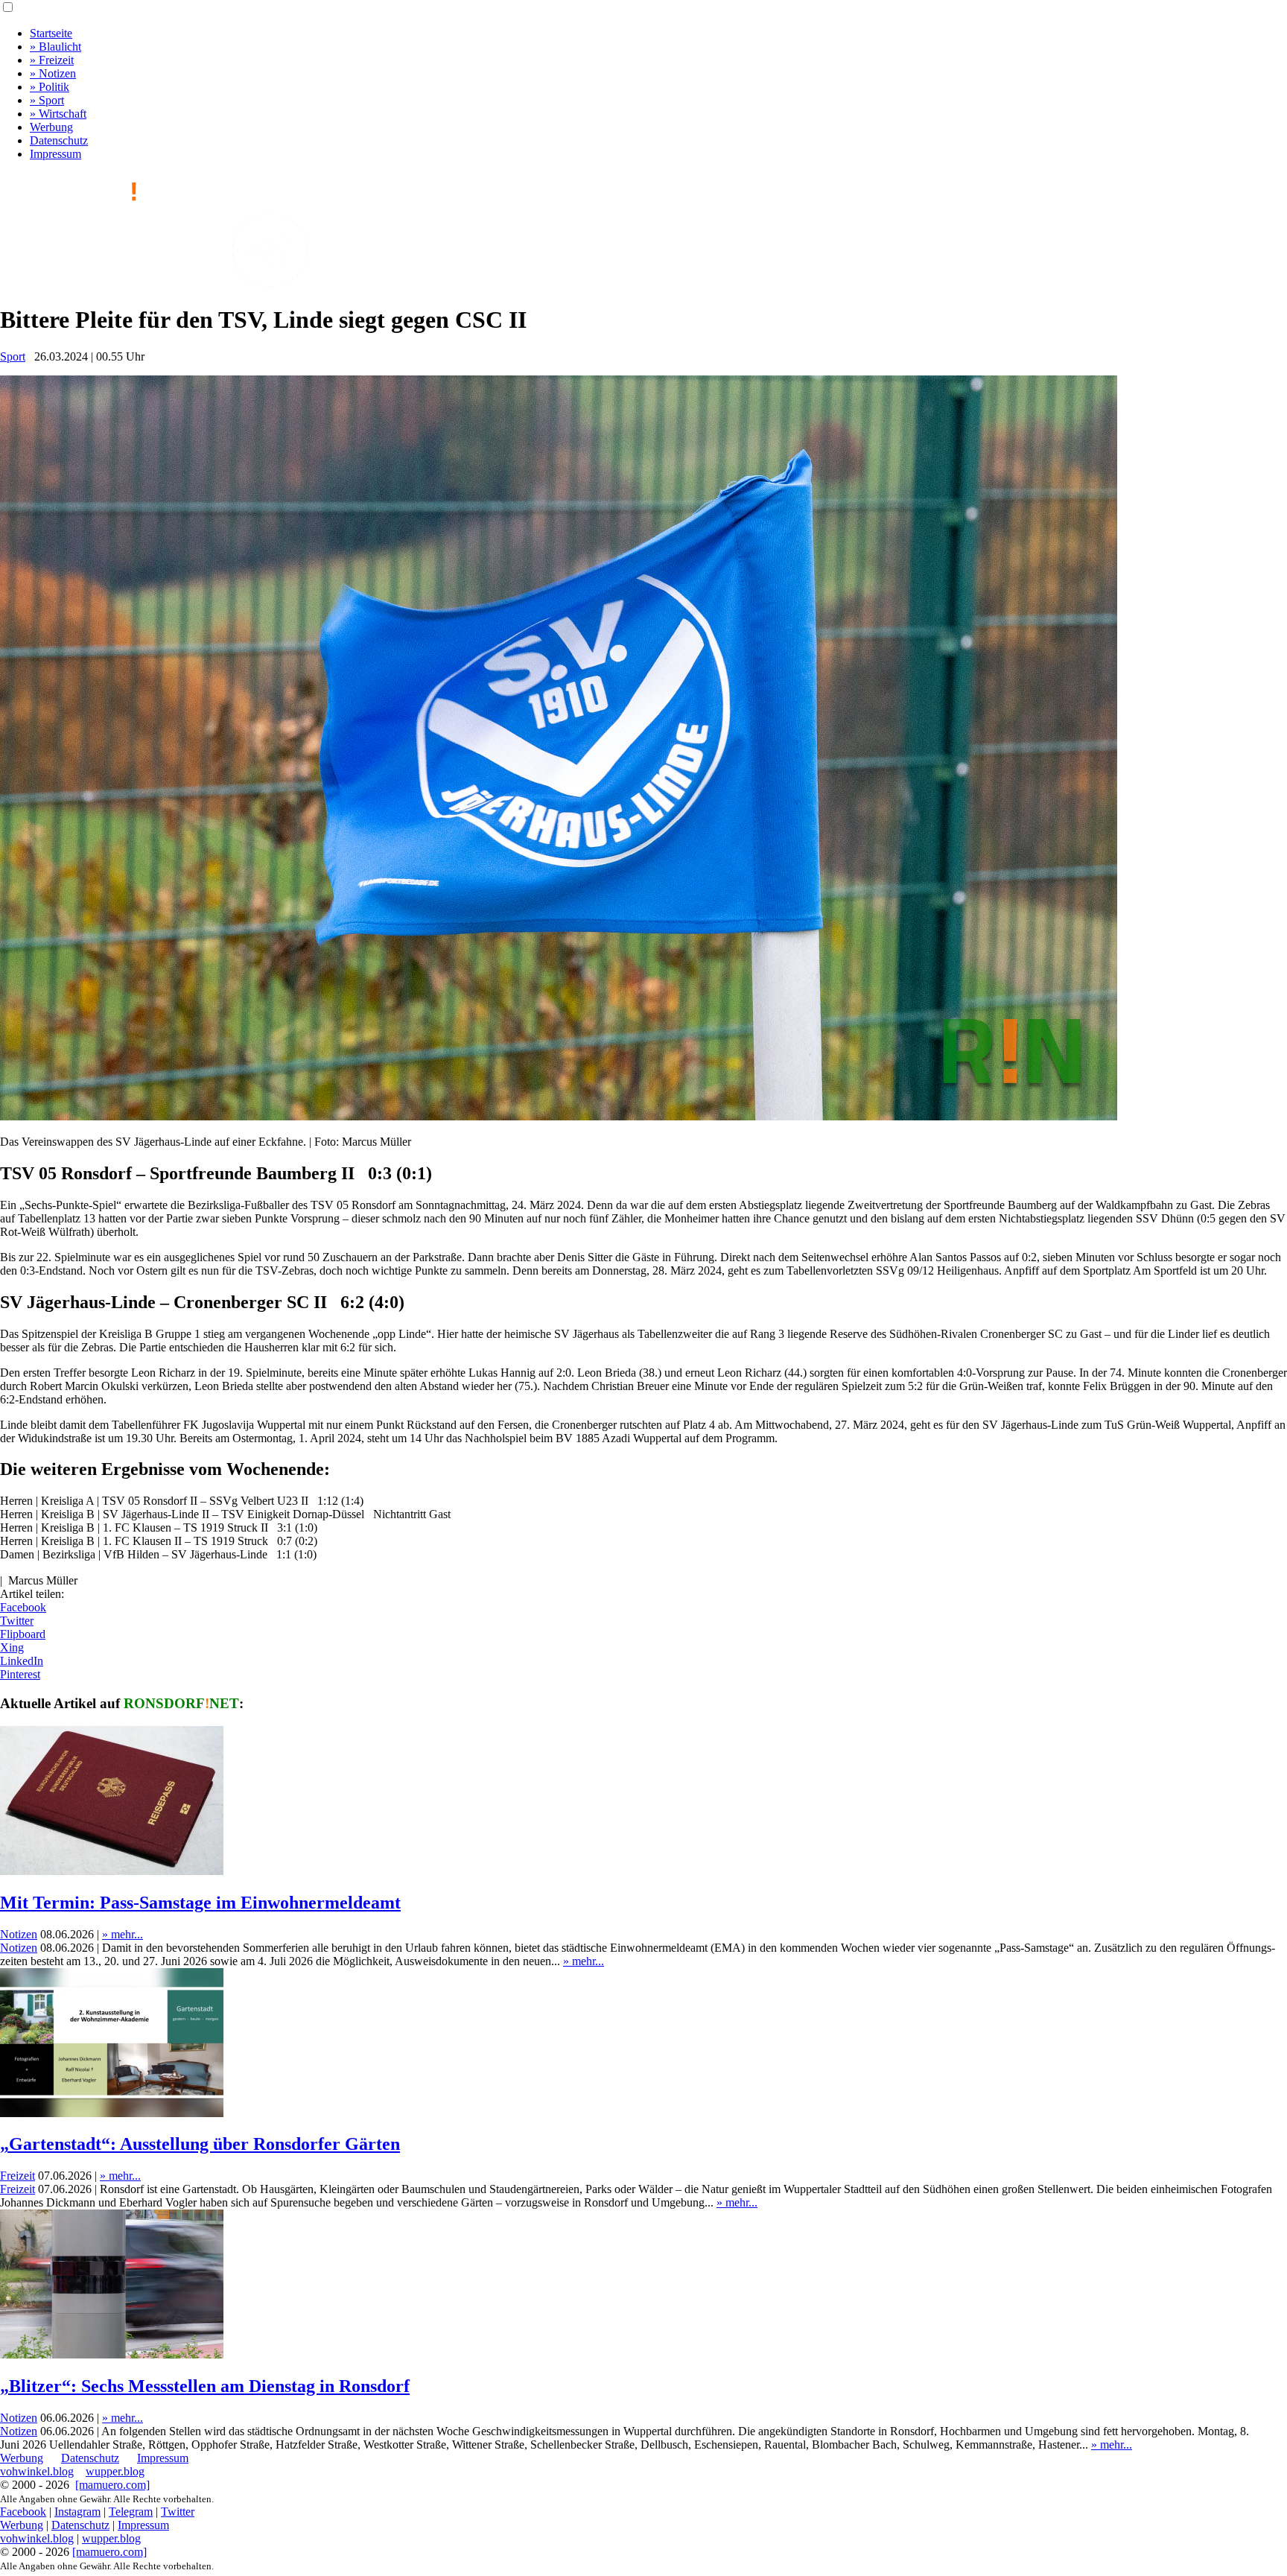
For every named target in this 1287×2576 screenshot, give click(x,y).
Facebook (23, 1607)
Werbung (51, 127)
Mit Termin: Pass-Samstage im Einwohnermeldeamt (200, 1903)
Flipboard (23, 1634)
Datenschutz (59, 140)
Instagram (77, 2512)
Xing (12, 1647)
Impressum (55, 154)
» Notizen (53, 73)
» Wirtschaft (58, 114)
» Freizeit (52, 60)
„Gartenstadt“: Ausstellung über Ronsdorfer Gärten (200, 2144)
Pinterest (20, 1674)
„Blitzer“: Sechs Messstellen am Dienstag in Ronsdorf (205, 2386)
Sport (13, 356)
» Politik (50, 87)
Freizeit (18, 2176)
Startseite (51, 33)
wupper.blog (115, 2471)
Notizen (19, 1934)
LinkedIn (22, 1661)
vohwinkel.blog (37, 2471)
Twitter (17, 1621)
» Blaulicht (55, 47)
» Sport (47, 100)
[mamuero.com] (112, 2485)
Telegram (131, 2512)
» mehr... (123, 1934)
